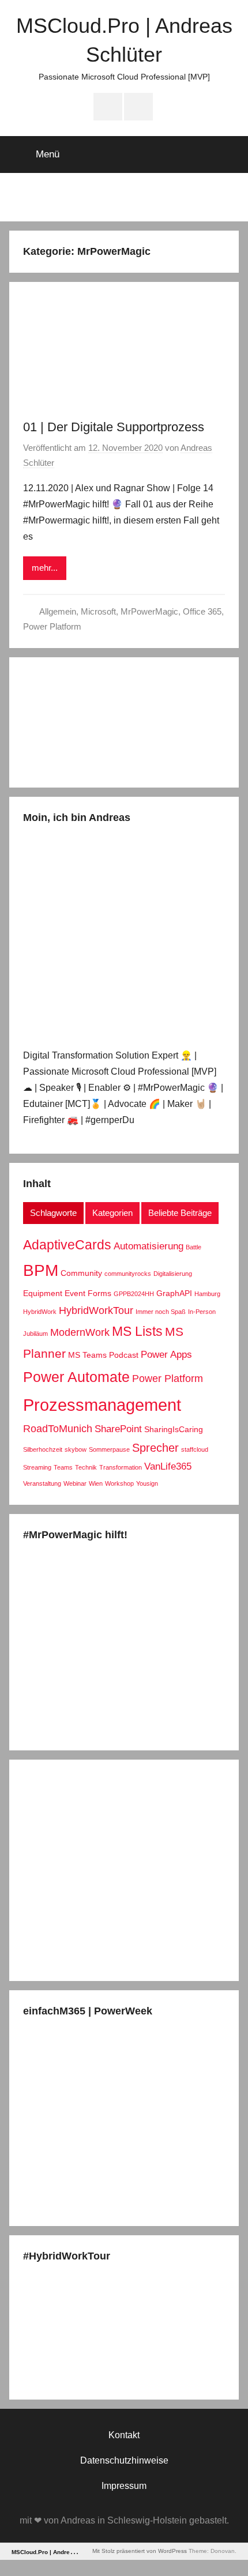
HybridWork (40, 1312)
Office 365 (202, 611)
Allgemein (58, 611)
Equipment (43, 1293)
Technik (86, 1467)
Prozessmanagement (102, 1405)
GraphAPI (174, 1293)
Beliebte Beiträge (180, 1213)
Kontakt (124, 2435)
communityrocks (128, 1274)
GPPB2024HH (134, 1294)
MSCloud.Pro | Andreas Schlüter (57, 2552)
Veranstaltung (42, 1483)
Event (75, 1293)
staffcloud (195, 1449)
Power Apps (166, 1354)
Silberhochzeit (43, 1449)
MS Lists (137, 1331)
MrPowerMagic (149, 611)
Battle (193, 1247)
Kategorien (112, 1213)
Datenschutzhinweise (124, 2460)
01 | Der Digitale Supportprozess (114, 427)
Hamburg (207, 1294)
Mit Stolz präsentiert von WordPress (140, 2551)
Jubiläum (35, 1334)
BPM (41, 1270)
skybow (76, 1449)
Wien (96, 1483)
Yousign (147, 1483)
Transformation (121, 1467)
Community (81, 1273)
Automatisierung (149, 1246)
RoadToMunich (58, 1428)
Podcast (124, 1355)
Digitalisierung (173, 1274)
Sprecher (155, 1448)
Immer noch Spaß (161, 1312)
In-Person (202, 1312)
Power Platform (52, 626)
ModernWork (80, 1332)
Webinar (75, 1483)
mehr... (45, 568)
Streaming (37, 1467)
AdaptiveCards (67, 1245)
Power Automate (76, 1377)
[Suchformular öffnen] (227, 153)
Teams (63, 1467)
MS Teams (87, 1355)
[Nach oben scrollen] (227, 2555)
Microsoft (98, 611)
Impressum (124, 2486)
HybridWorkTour (96, 1310)
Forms (99, 1293)
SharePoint (118, 1429)
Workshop (119, 1483)
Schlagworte (53, 1213)
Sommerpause (109, 1449)
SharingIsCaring (174, 1429)
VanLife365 (168, 1466)
